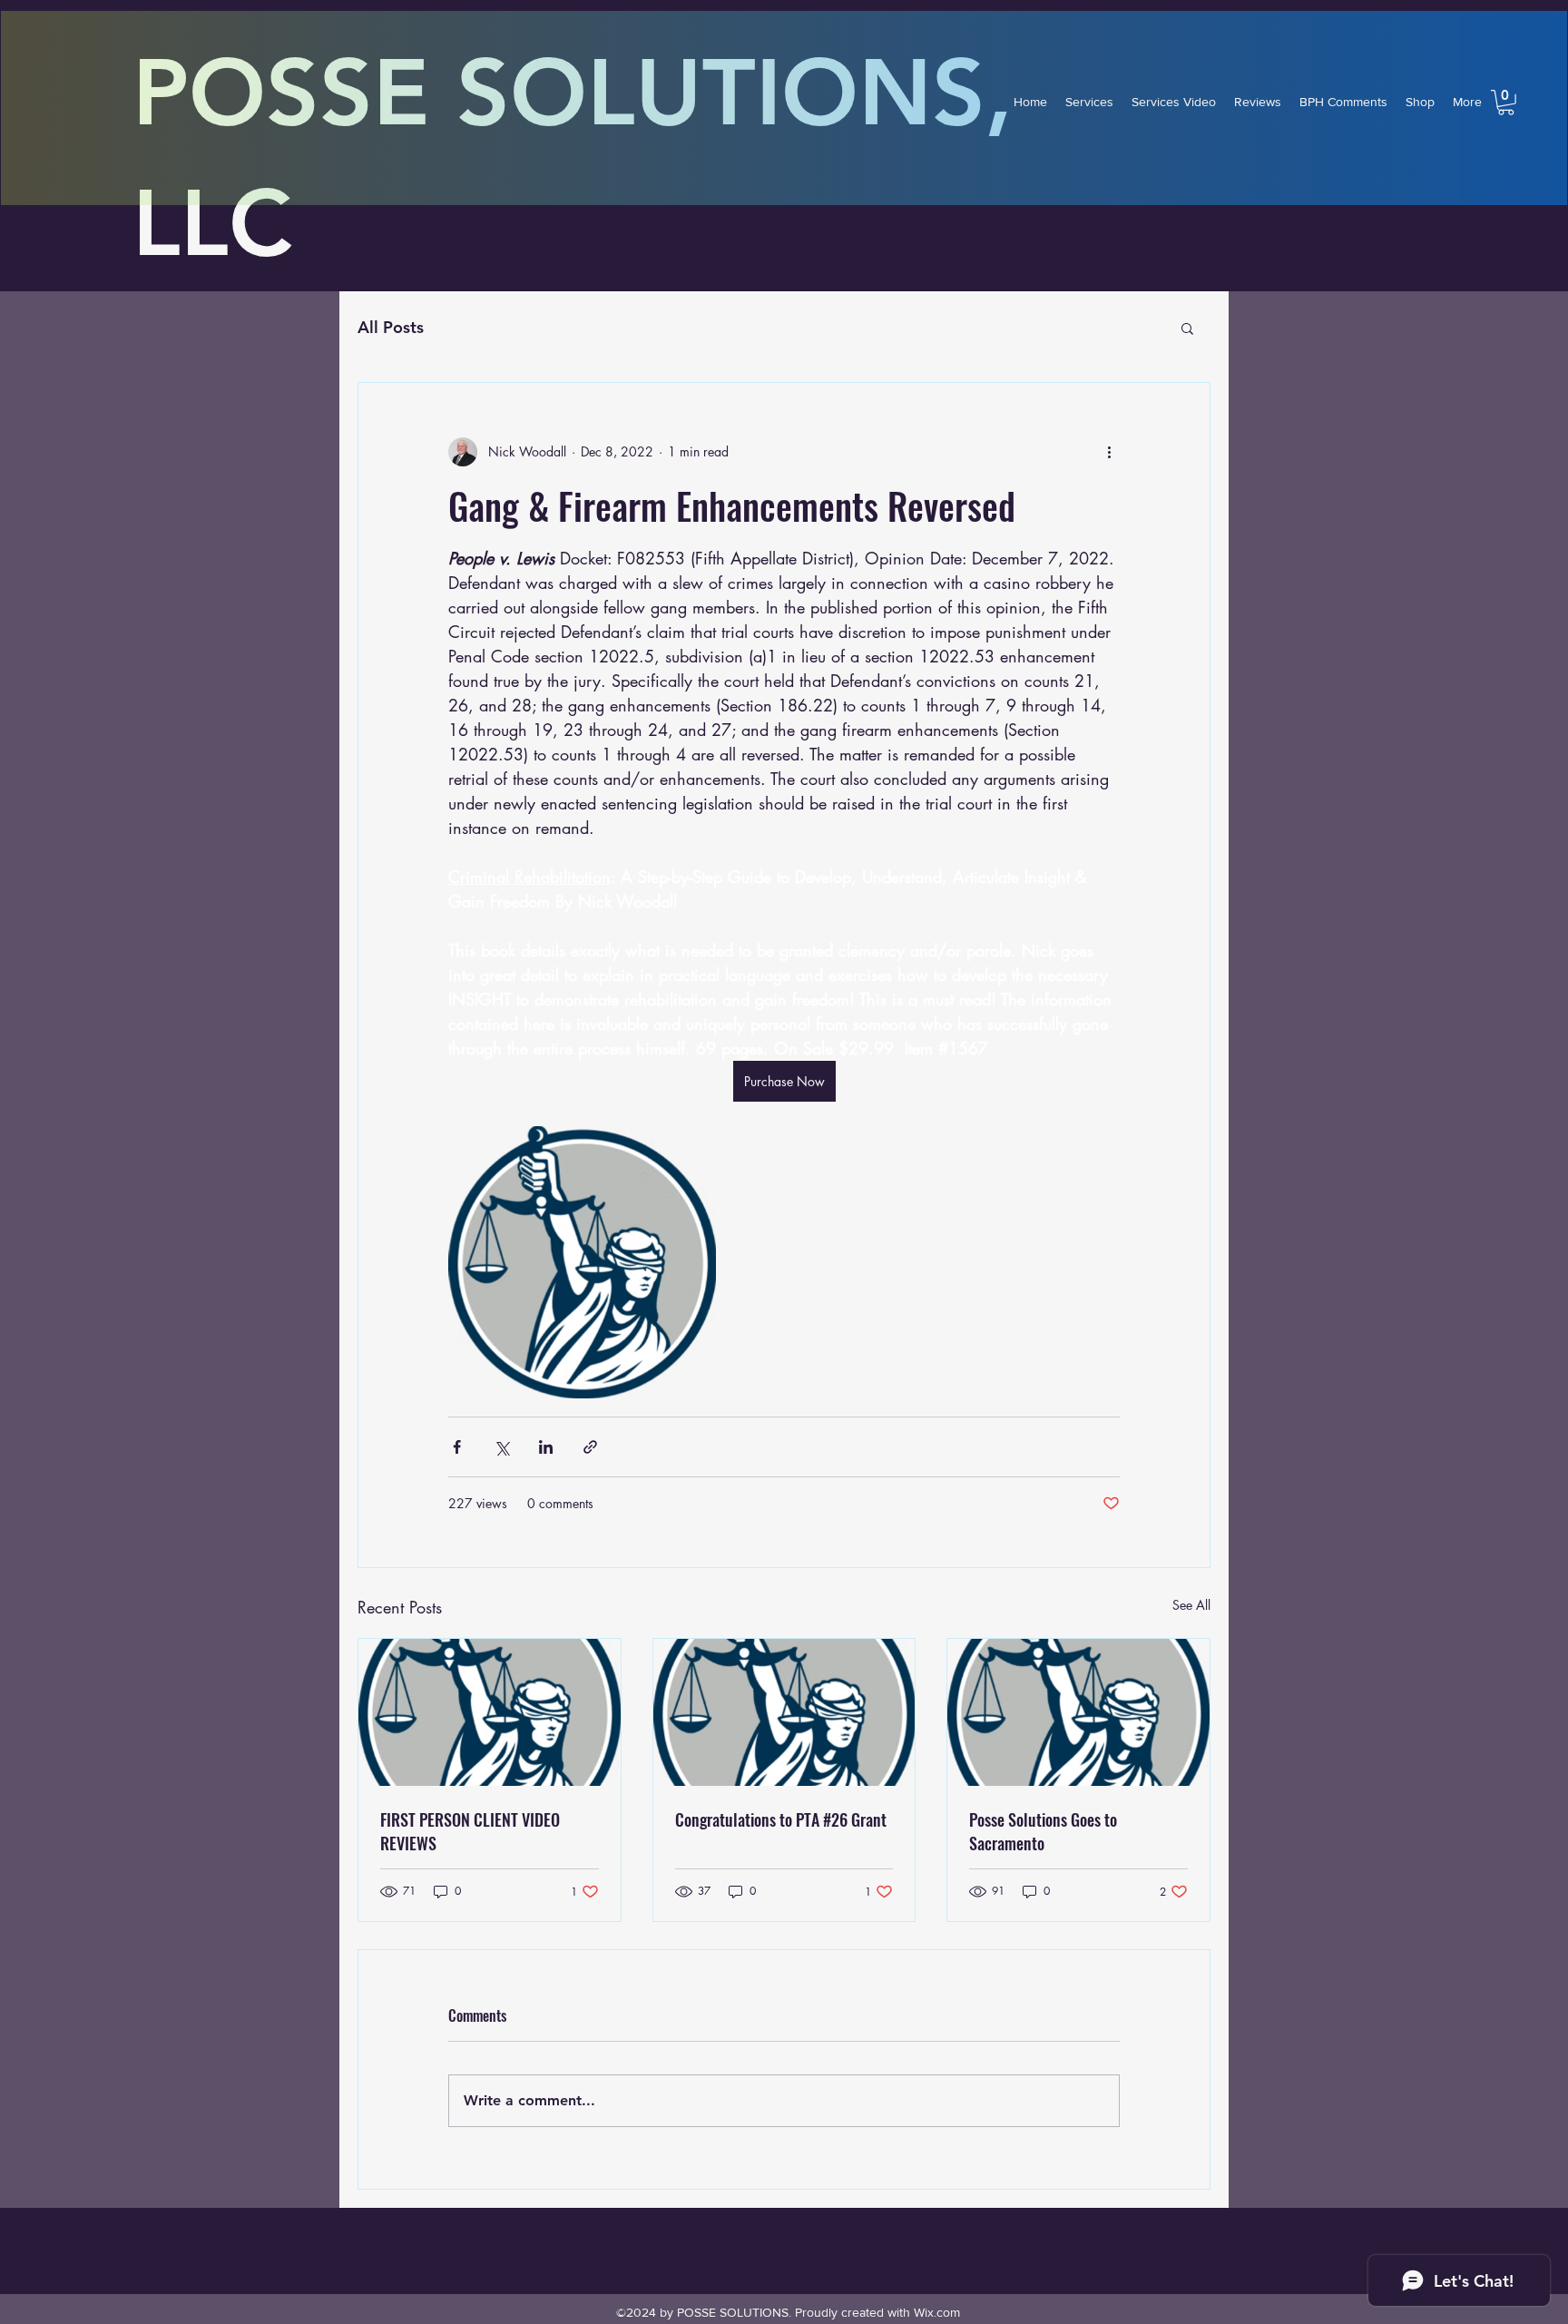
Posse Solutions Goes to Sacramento (1043, 1831)
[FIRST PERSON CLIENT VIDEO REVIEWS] (490, 1712)
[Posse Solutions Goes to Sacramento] (1078, 1712)
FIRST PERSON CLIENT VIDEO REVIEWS (470, 1831)
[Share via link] (590, 1447)
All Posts (391, 327)
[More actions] (1109, 452)
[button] (1506, 103)
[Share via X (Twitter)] (501, 1447)
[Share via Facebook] (457, 1447)
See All (1191, 1605)
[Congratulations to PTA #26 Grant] (784, 1712)
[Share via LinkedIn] (546, 1447)
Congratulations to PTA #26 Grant (781, 1819)
